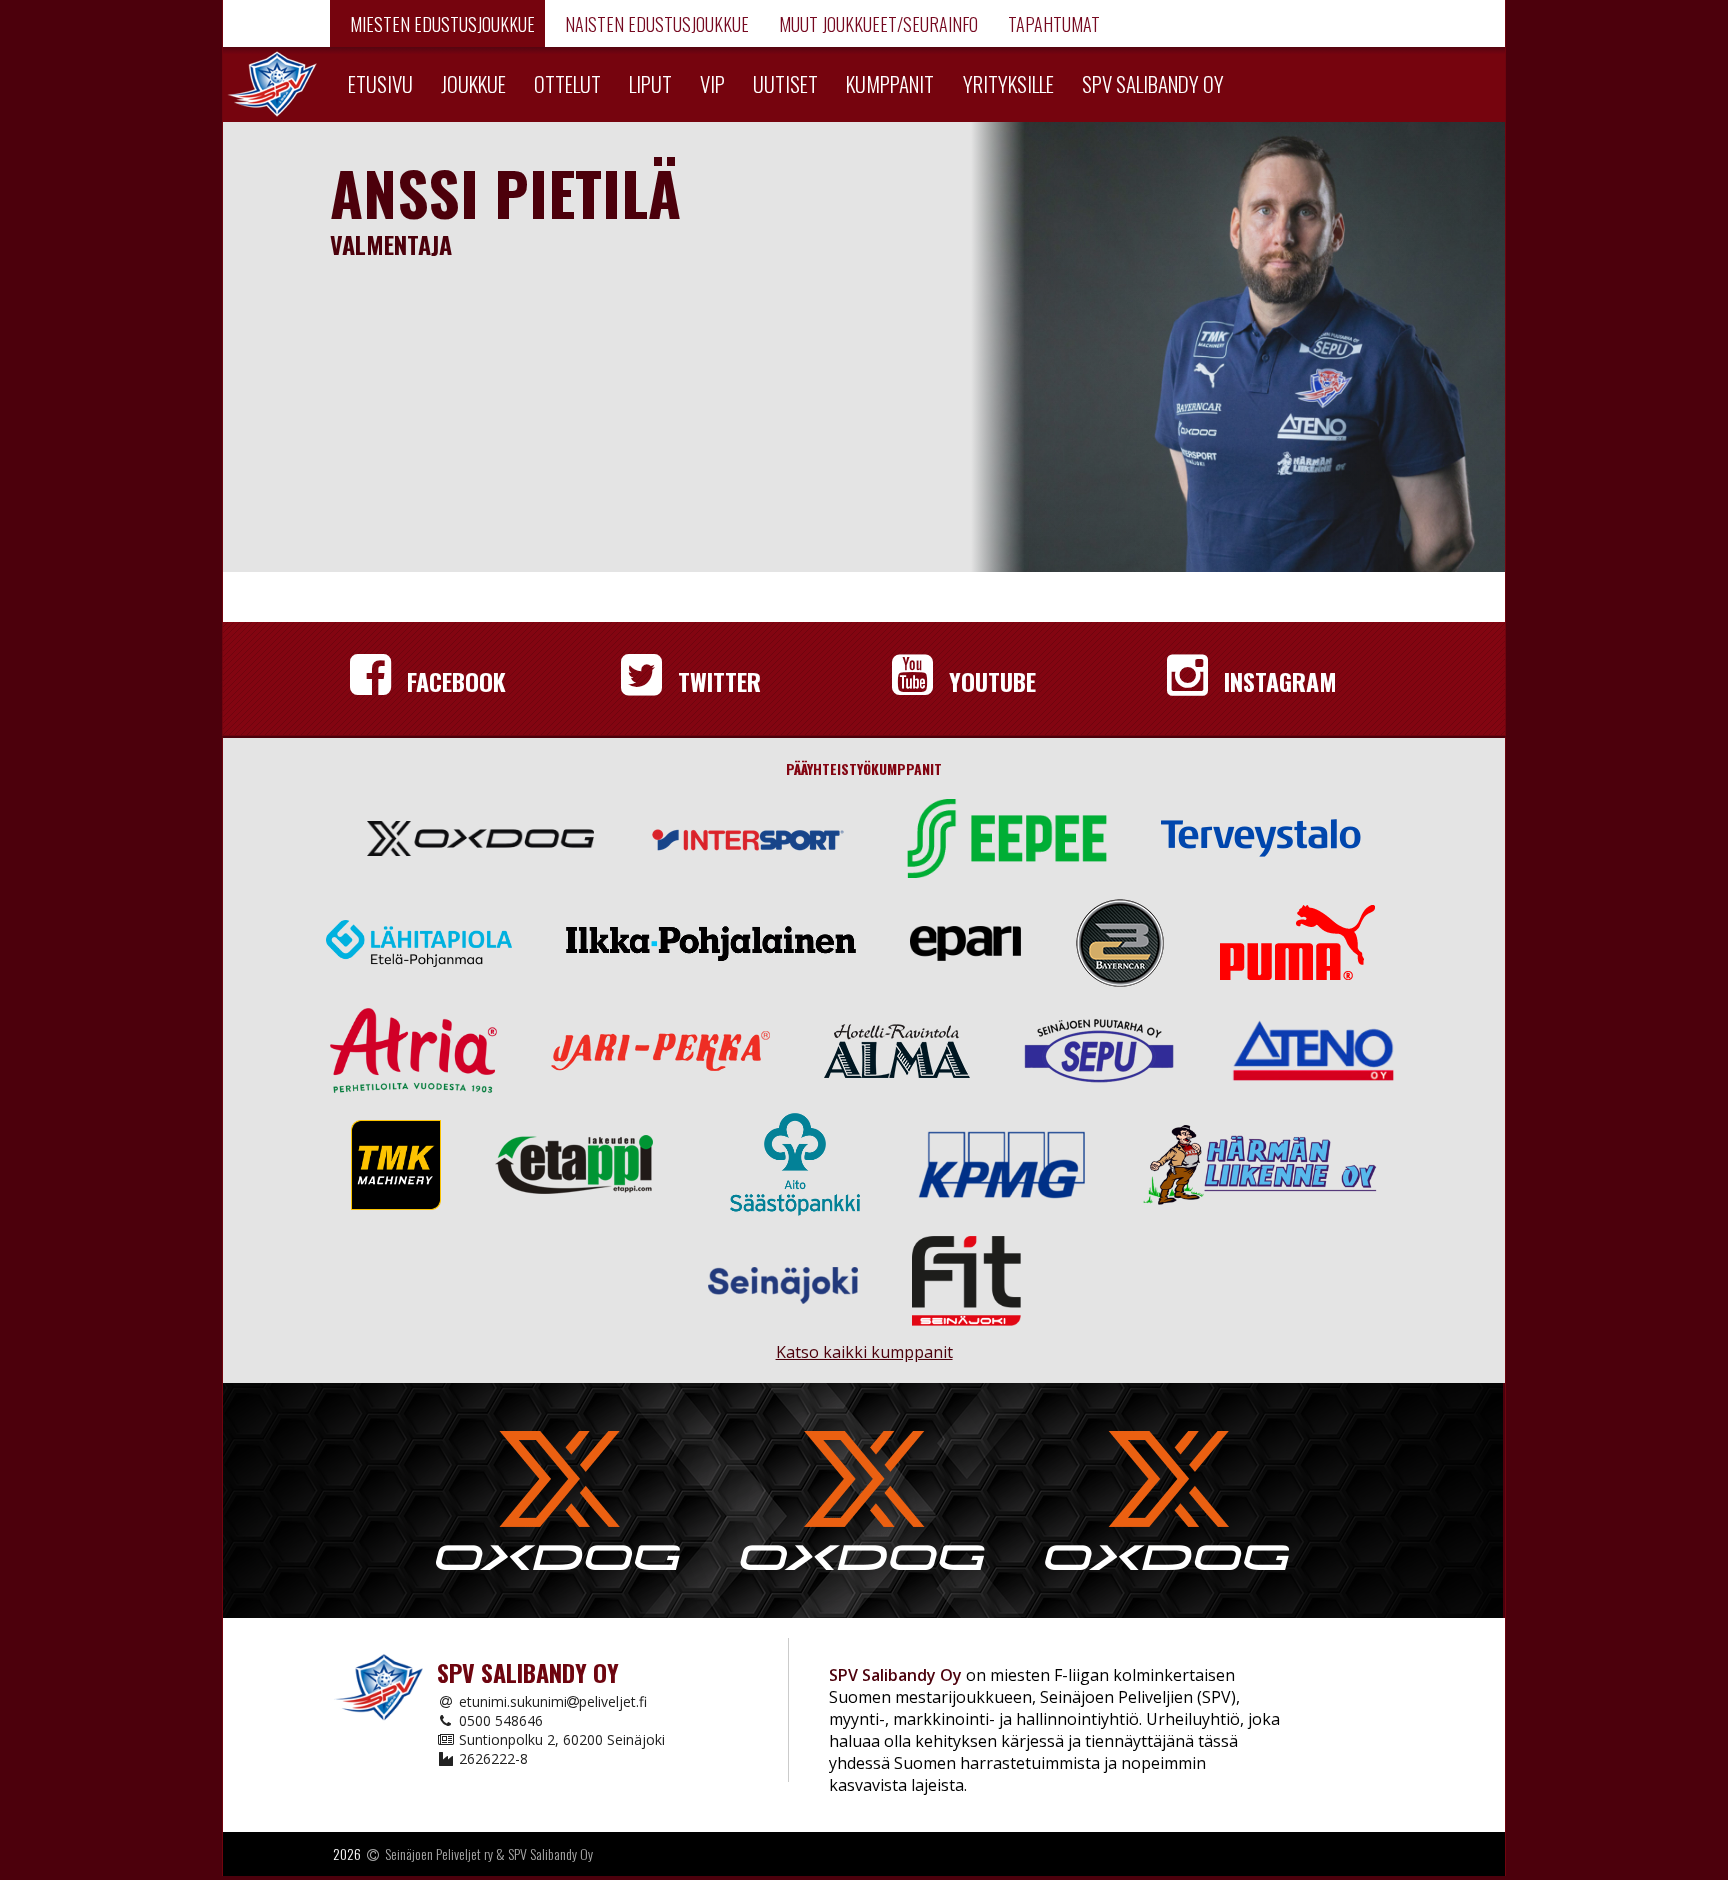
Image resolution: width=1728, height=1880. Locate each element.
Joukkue (473, 83)
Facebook (453, 681)
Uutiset (785, 83)
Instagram (1277, 681)
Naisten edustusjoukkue (655, 24)
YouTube (989, 681)
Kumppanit (890, 83)
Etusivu (380, 83)
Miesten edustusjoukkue (440, 24)
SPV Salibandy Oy (1153, 83)
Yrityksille (1008, 83)
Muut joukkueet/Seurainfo (876, 24)
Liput (650, 83)
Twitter (716, 681)
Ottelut (567, 83)
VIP (712, 83)
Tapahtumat (1052, 24)
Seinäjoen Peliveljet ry (439, 1853)
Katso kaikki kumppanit (864, 1343)
